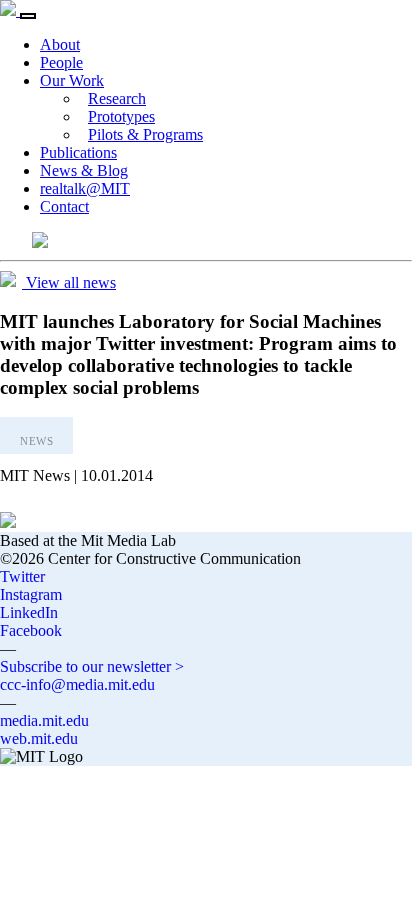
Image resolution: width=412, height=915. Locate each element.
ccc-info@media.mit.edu (77, 684)
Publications (78, 152)
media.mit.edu (44, 720)
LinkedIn (29, 612)
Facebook (31, 630)
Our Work (72, 80)
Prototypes (121, 116)
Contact (64, 206)
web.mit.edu (39, 738)
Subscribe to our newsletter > (92, 666)
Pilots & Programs (145, 134)
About (60, 44)
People (61, 62)
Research (117, 98)
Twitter (22, 576)
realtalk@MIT (85, 188)
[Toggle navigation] (28, 16)
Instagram (31, 594)
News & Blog (84, 170)
